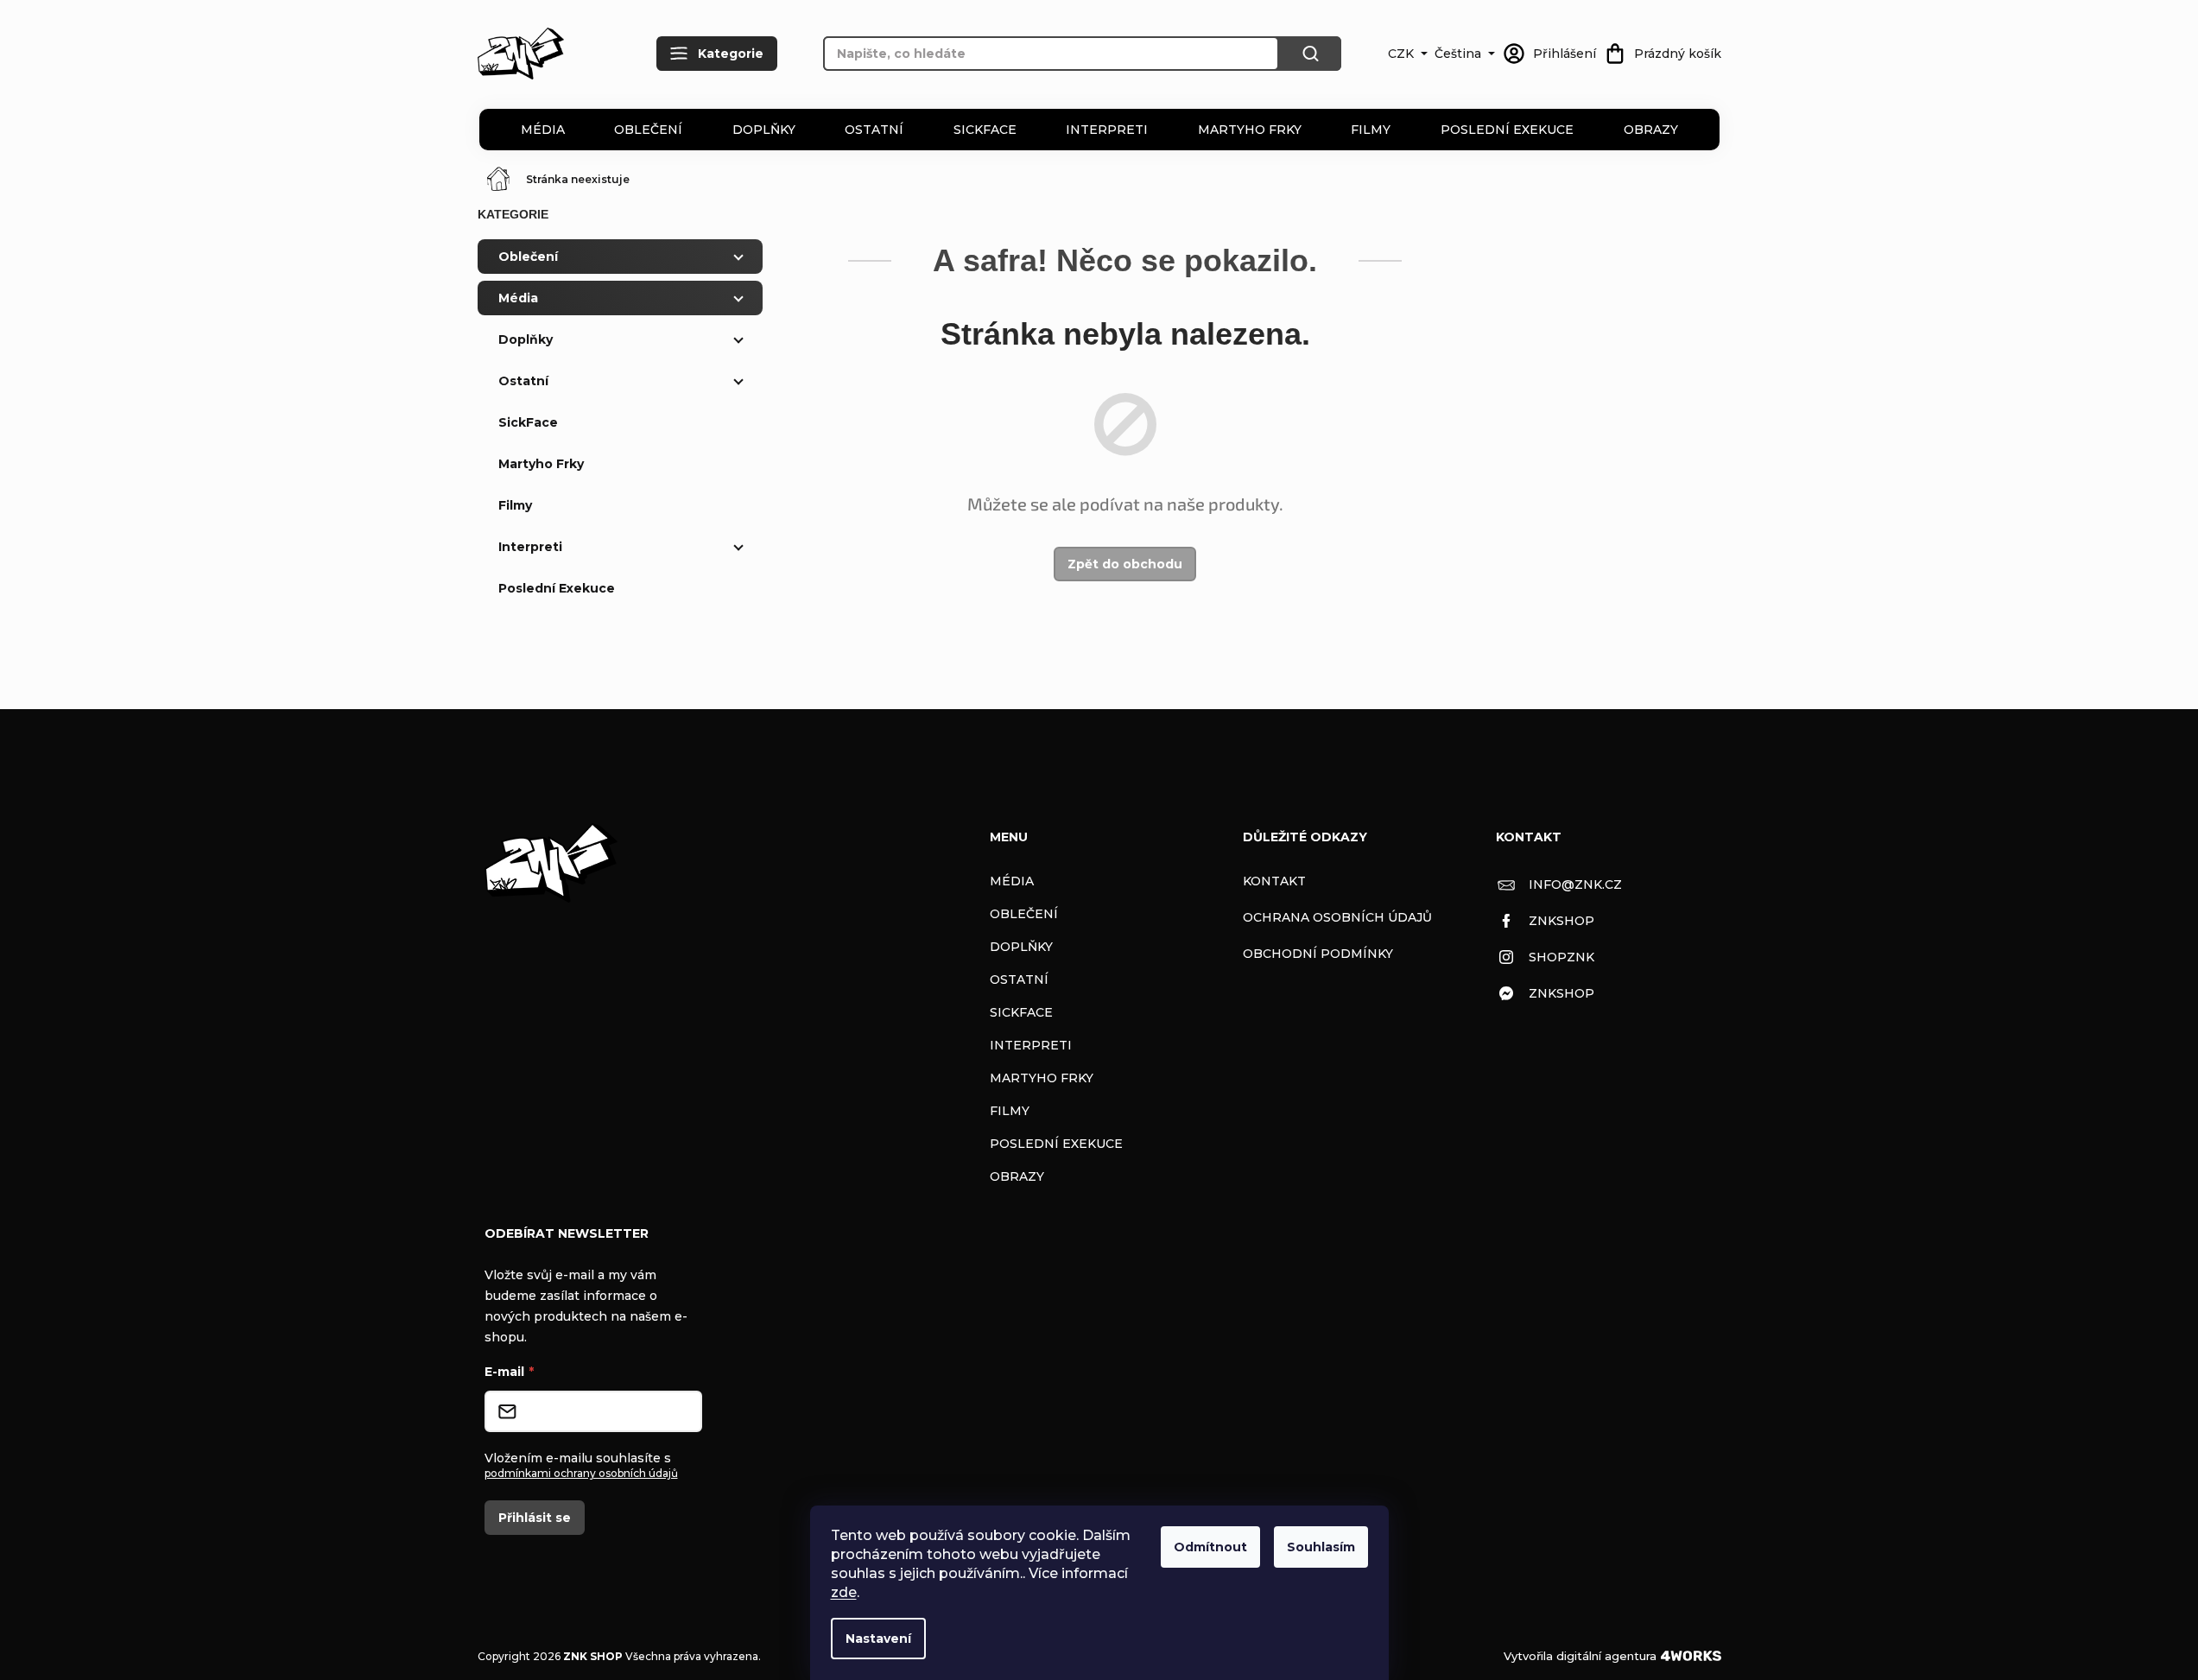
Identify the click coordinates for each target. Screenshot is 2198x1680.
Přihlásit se (535, 1518)
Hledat (1310, 54)
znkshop (1561, 921)
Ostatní (874, 130)
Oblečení (648, 130)
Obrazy (1651, 130)
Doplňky (764, 130)
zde (844, 1592)
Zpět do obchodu (1125, 564)
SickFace (985, 130)
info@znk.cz (1575, 884)
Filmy (1371, 130)
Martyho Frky (1250, 130)
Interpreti (1107, 130)
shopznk (1561, 957)
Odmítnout (1210, 1547)
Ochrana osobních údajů (1337, 917)
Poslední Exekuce (1507, 130)
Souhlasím (1321, 1547)
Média (543, 130)
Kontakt (1274, 881)
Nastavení (878, 1639)
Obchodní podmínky (1318, 954)
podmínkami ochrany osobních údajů (581, 1473)
